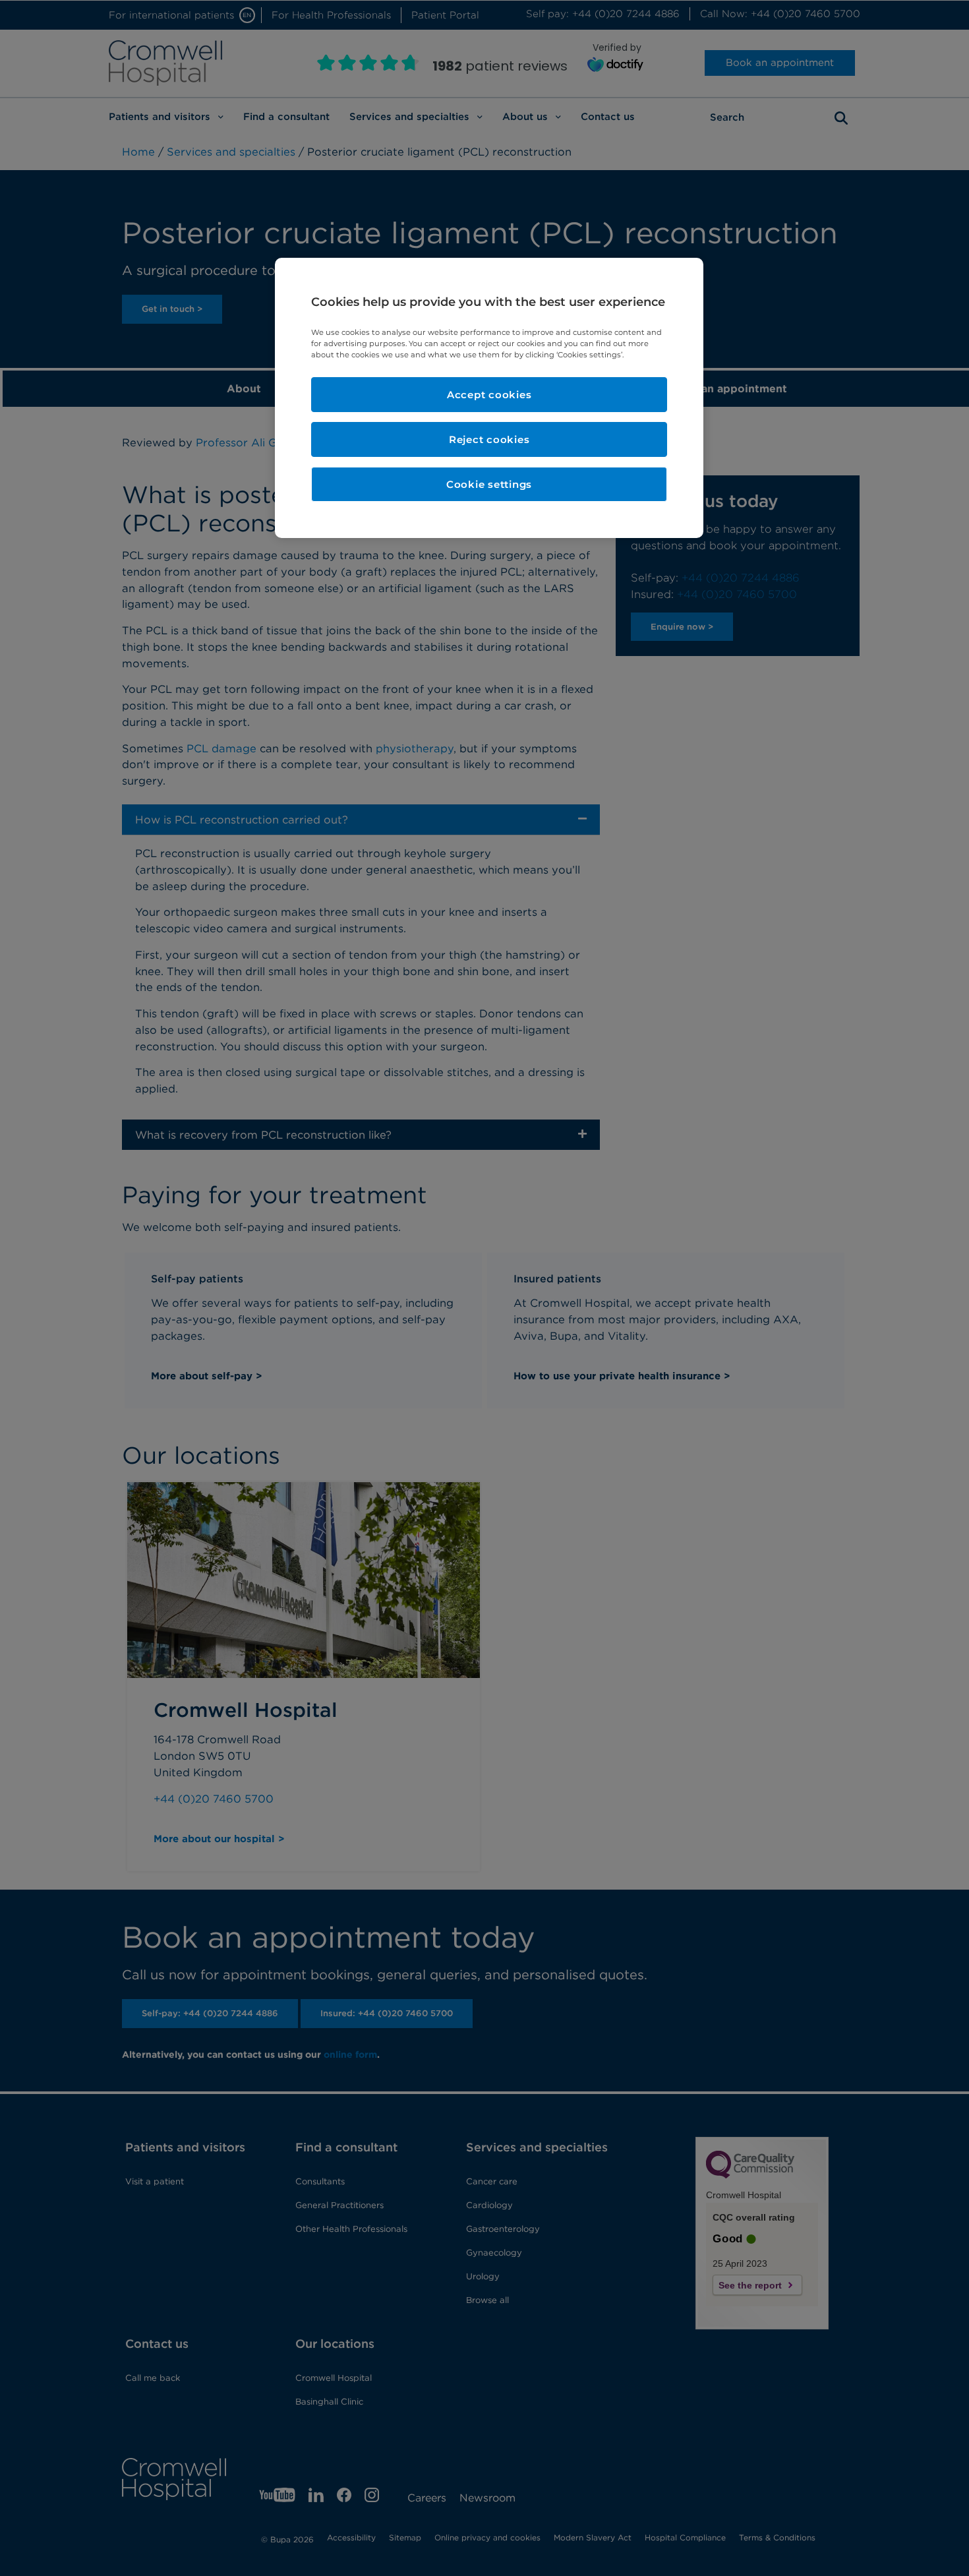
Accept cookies (489, 395)
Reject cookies (489, 439)
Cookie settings (489, 484)
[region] (489, 398)
